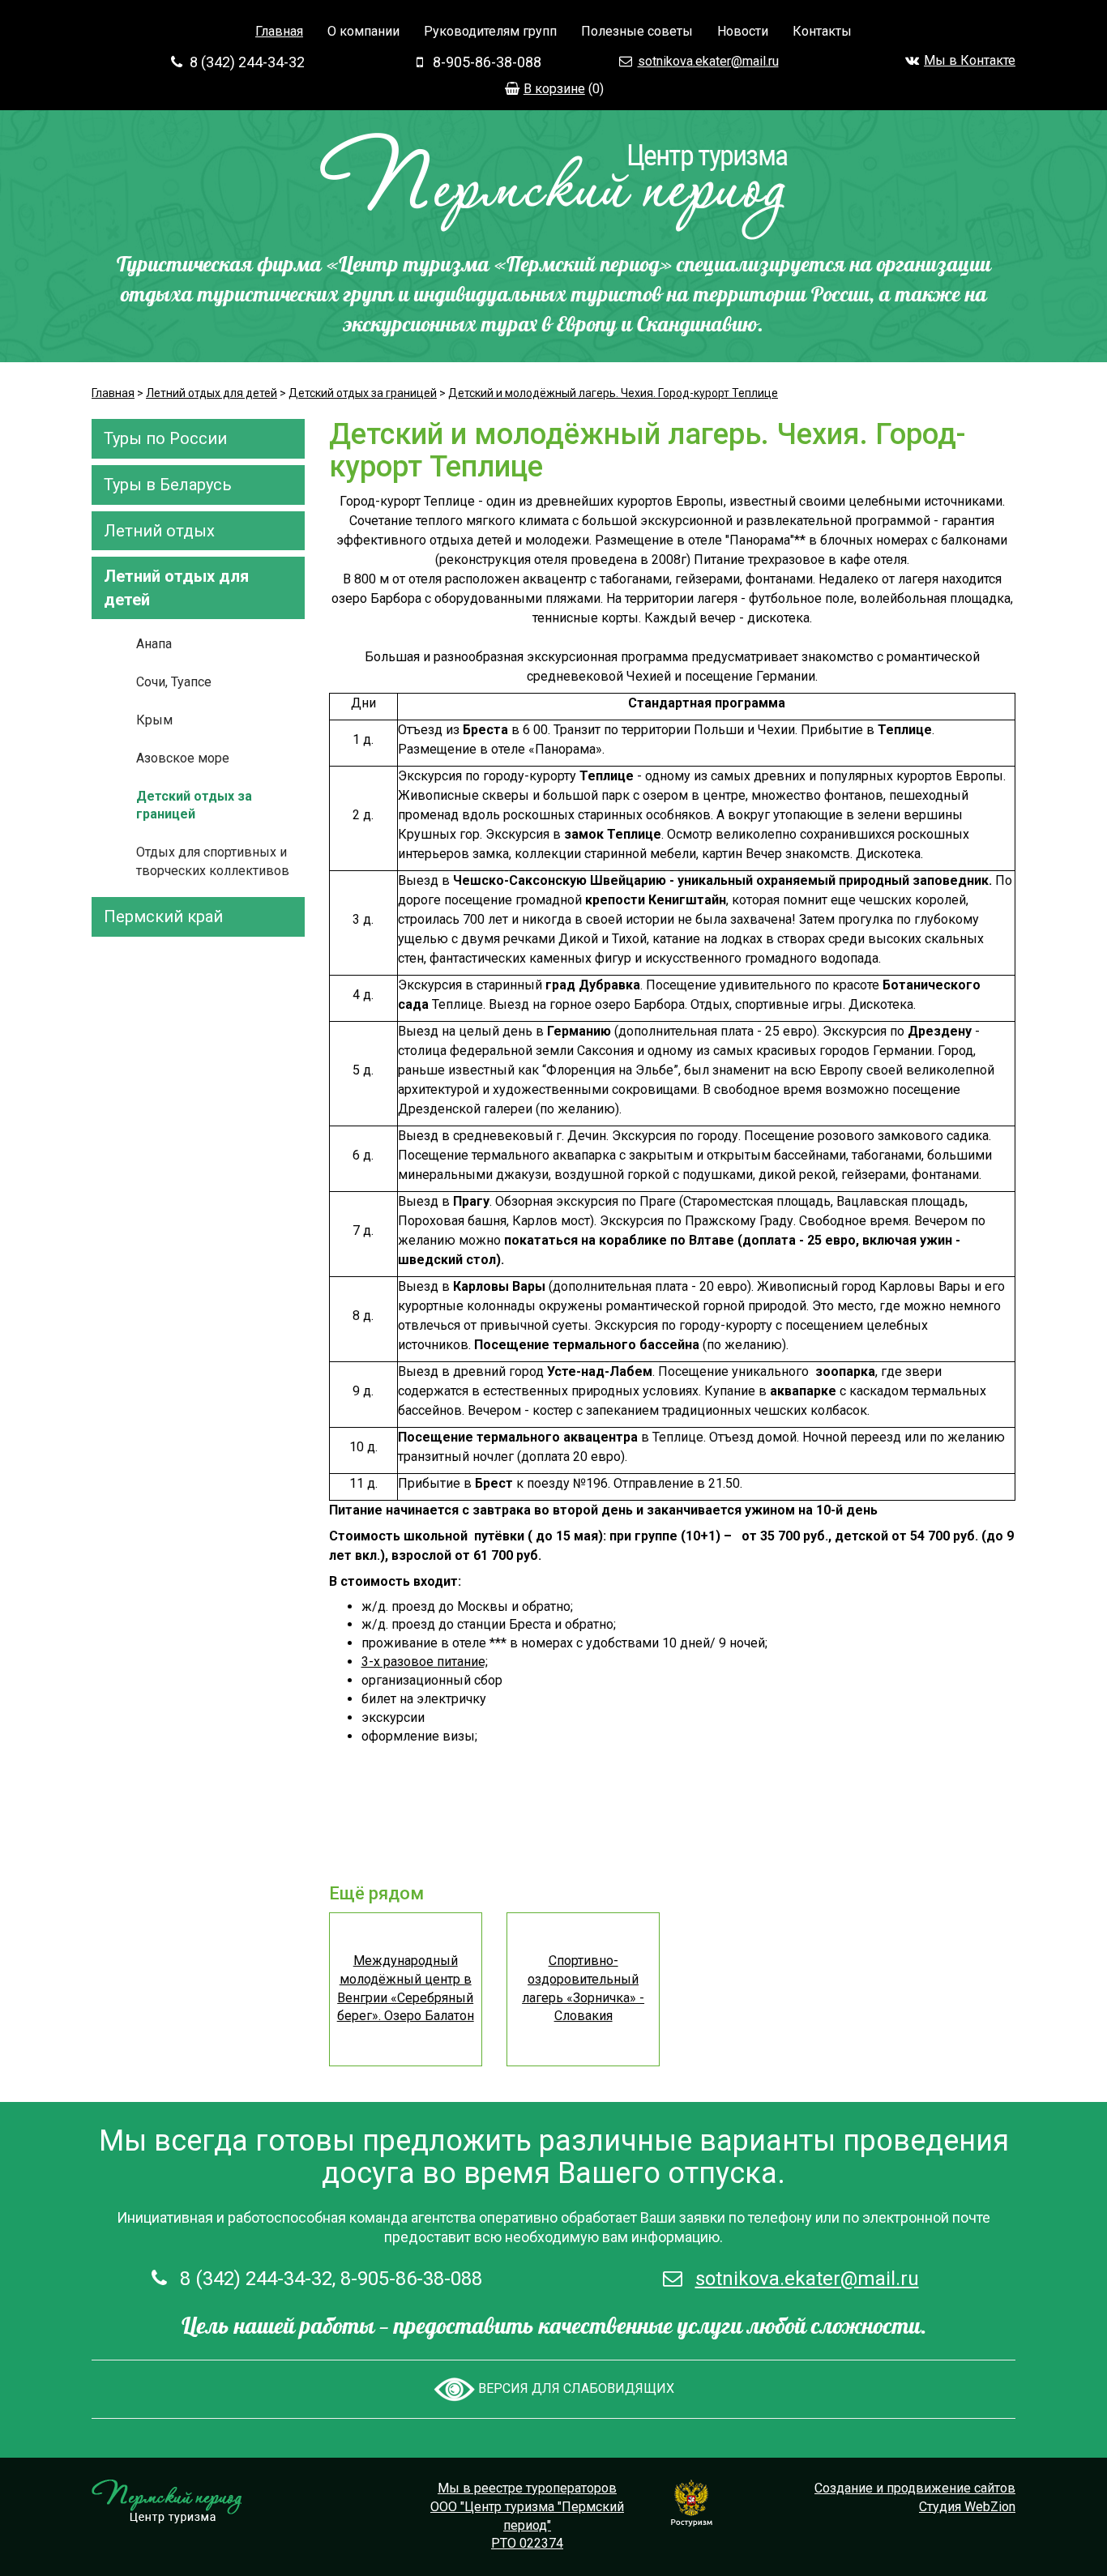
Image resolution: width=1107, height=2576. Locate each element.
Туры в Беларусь (168, 485)
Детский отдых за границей (363, 393)
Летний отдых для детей (212, 393)
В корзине (554, 89)
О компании (363, 31)
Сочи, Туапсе (174, 682)
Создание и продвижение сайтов (915, 2488)
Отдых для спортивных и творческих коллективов (213, 861)
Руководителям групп (490, 31)
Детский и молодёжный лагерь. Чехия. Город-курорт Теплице (613, 393)
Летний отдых (159, 531)
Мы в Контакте (970, 60)
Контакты (822, 31)
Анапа (154, 644)
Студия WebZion (967, 2507)
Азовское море (183, 758)
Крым (154, 720)
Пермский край (163, 916)
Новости (743, 31)
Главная (279, 31)
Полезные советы (637, 31)
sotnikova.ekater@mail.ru (708, 61)
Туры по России (165, 438)
